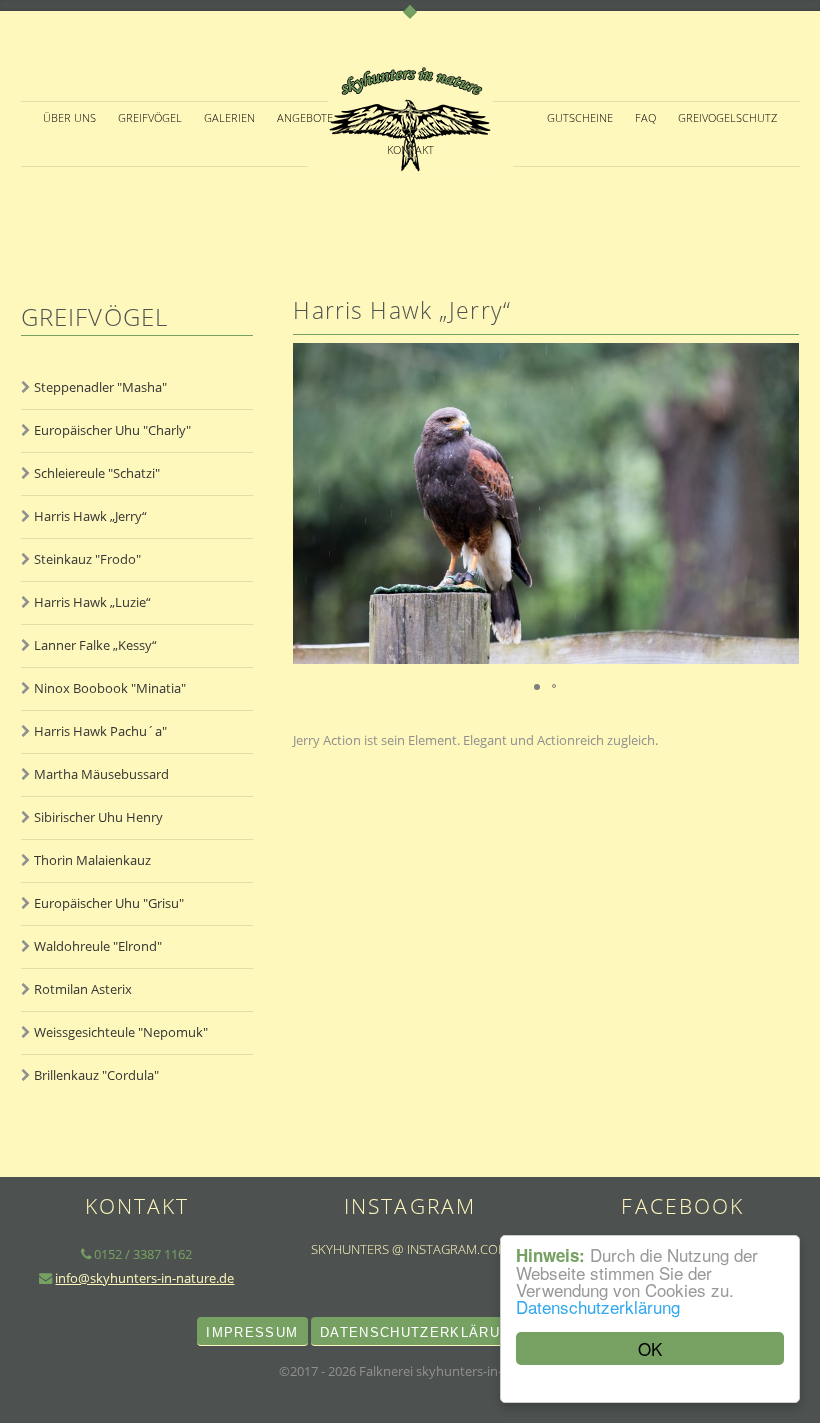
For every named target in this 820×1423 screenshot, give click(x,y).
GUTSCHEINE (580, 118)
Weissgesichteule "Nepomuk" (121, 1032)
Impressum (252, 1332)
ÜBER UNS (69, 118)
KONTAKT (410, 150)
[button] (781, 503)
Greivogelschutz (727, 118)
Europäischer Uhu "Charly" (112, 430)
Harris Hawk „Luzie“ (92, 602)
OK (650, 1348)
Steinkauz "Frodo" (87, 559)
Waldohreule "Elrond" (98, 946)
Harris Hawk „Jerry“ (90, 516)
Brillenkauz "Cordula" (96, 1075)
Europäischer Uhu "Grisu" (109, 903)
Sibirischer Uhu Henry (98, 817)
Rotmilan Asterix (83, 989)
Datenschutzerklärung (598, 1306)
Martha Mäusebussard (101, 774)
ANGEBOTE (305, 118)
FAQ (645, 118)
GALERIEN (229, 118)
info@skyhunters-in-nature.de (144, 1278)
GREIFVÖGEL (150, 118)
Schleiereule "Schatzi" (97, 473)
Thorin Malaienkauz (92, 860)
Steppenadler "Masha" (100, 387)
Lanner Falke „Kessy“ (95, 645)
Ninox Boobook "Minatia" (110, 688)
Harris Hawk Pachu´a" (100, 731)
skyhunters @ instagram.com (410, 1249)
